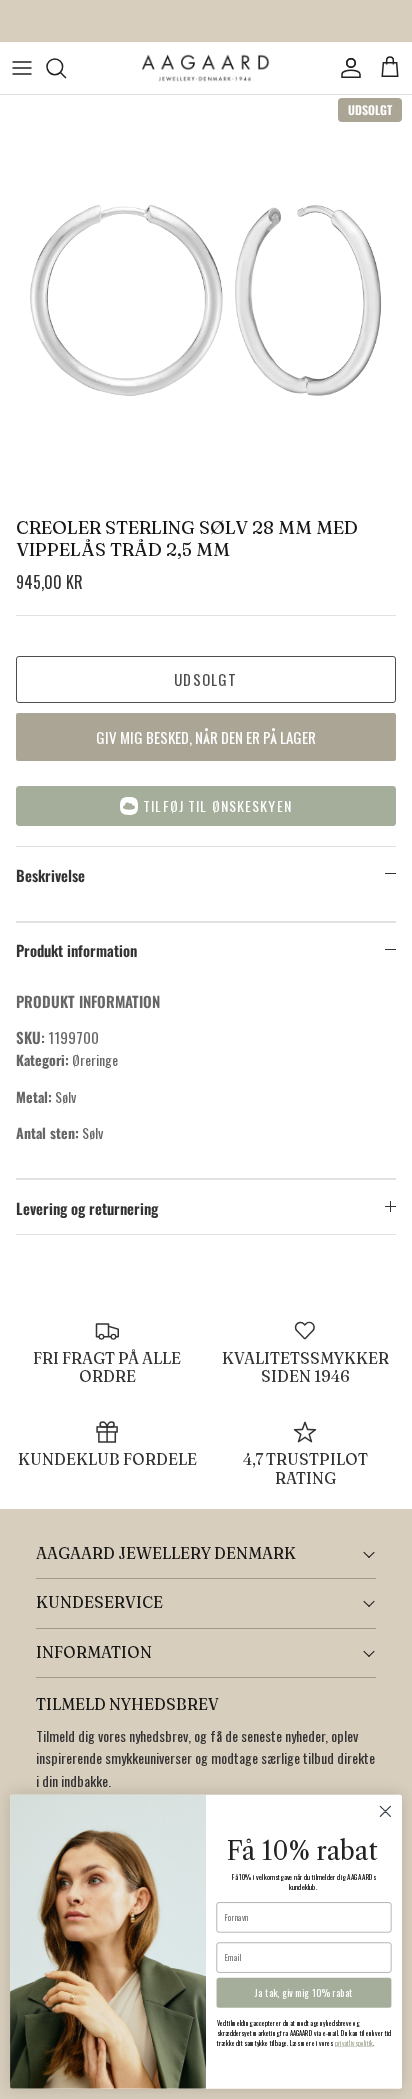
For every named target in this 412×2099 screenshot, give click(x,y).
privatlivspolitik (354, 2044)
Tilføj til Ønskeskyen (217, 805)
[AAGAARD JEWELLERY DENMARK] (206, 68)
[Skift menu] (22, 68)
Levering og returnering (87, 1208)
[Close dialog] (385, 1811)
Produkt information (76, 950)
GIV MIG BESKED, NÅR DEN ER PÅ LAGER (206, 737)
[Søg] (66, 68)
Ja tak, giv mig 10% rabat (304, 1993)
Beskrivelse (50, 875)
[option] (206, 301)
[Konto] (346, 68)
